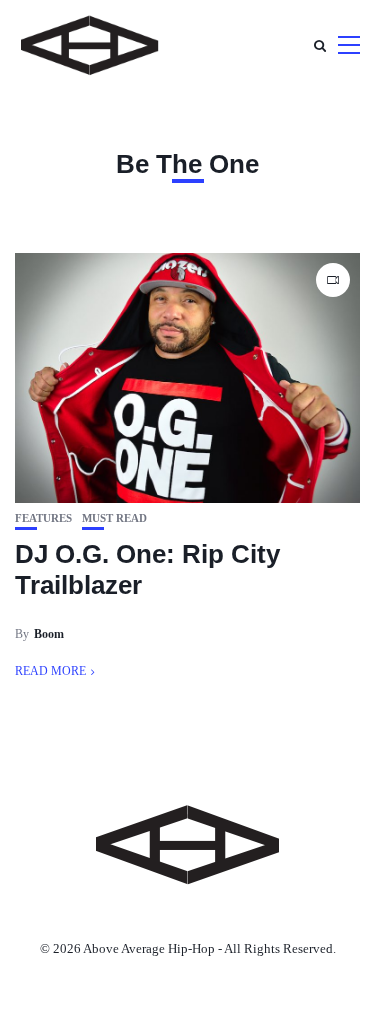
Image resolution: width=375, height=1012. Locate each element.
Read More (50, 671)
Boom (49, 634)
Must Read (114, 518)
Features (43, 518)
